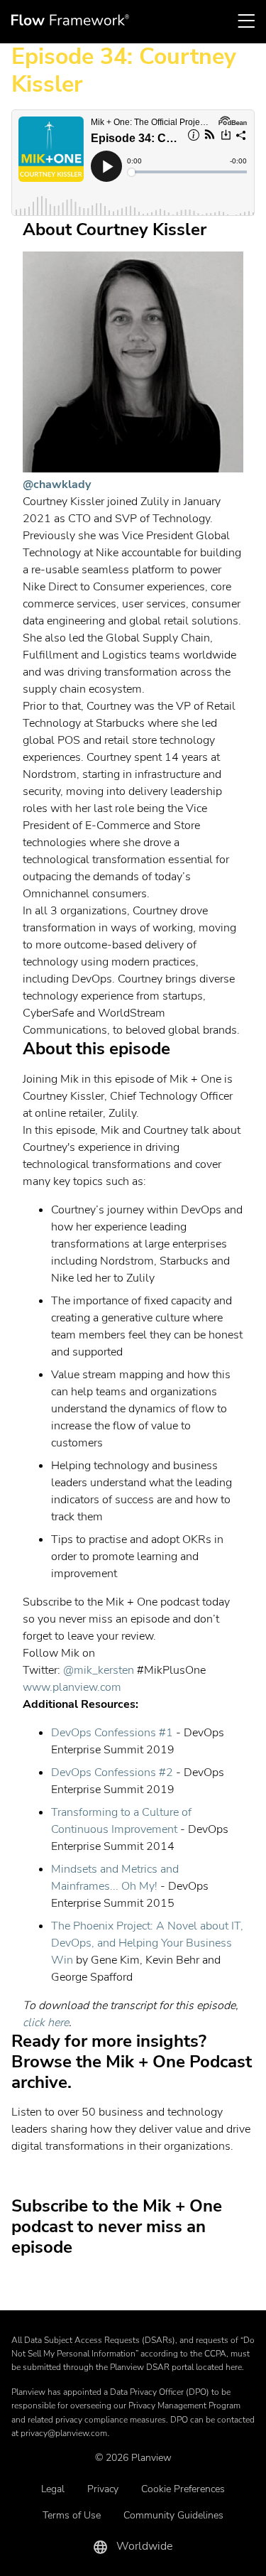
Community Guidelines (173, 2515)
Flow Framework (70, 20)
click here (46, 2023)
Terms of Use (72, 2515)
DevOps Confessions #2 (112, 1773)
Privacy (103, 2489)
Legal (53, 2489)
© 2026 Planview (133, 2458)
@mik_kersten (99, 1670)
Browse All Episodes (128, 2175)
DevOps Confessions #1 (112, 1733)
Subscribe (128, 2290)
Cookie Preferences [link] (183, 2489)
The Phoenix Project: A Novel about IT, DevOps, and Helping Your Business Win (147, 1943)
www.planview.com (72, 1687)
